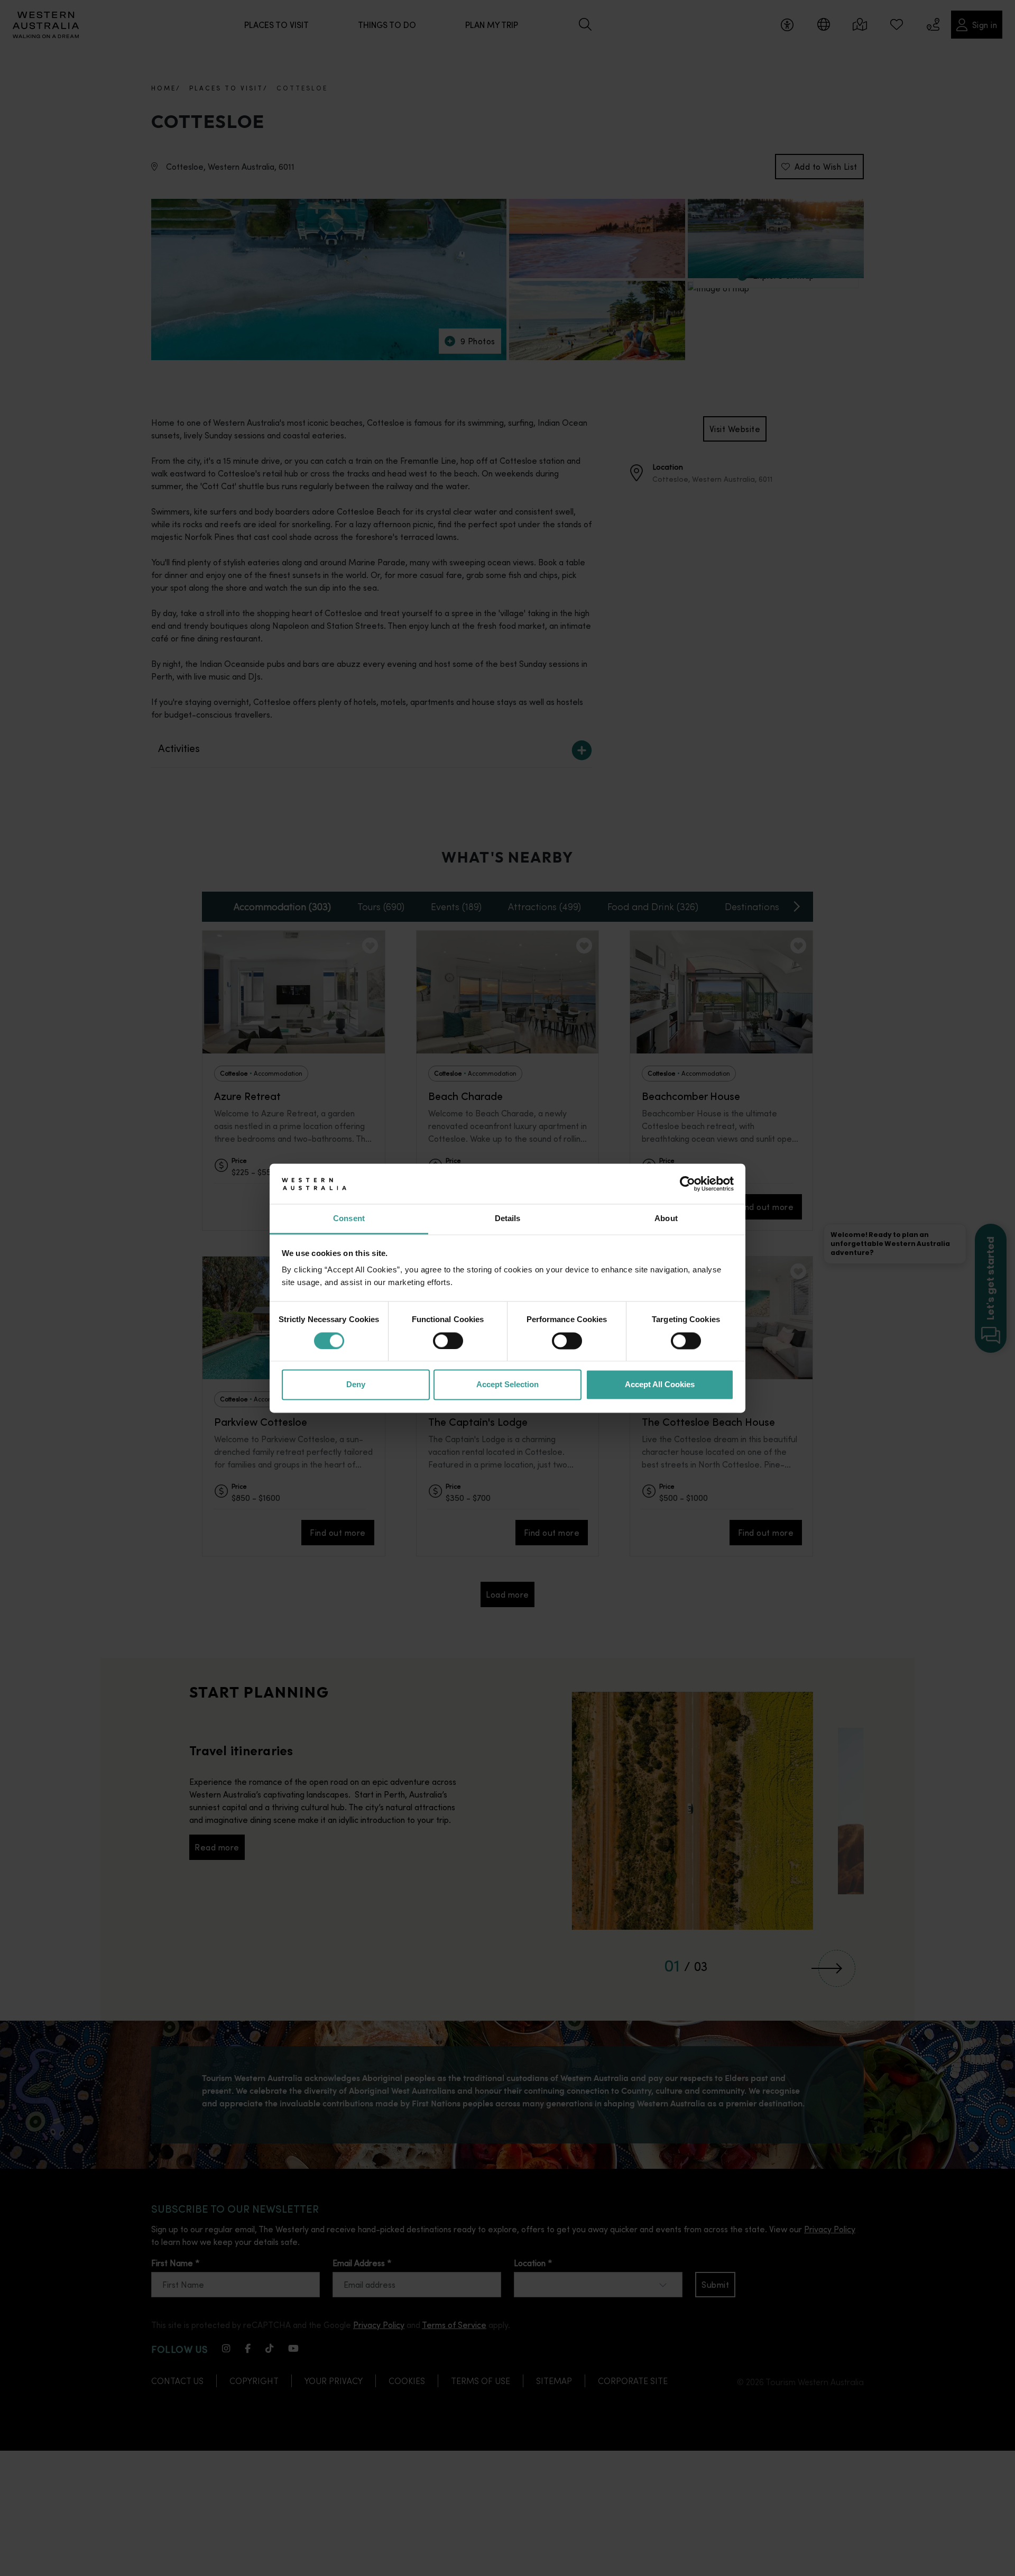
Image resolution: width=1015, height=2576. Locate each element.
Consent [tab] (349, 1219)
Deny (356, 1385)
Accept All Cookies (660, 1385)
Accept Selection (508, 1385)
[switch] (448, 1341)
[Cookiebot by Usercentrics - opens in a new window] (688, 1184)
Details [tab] (508, 1219)
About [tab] (666, 1219)
